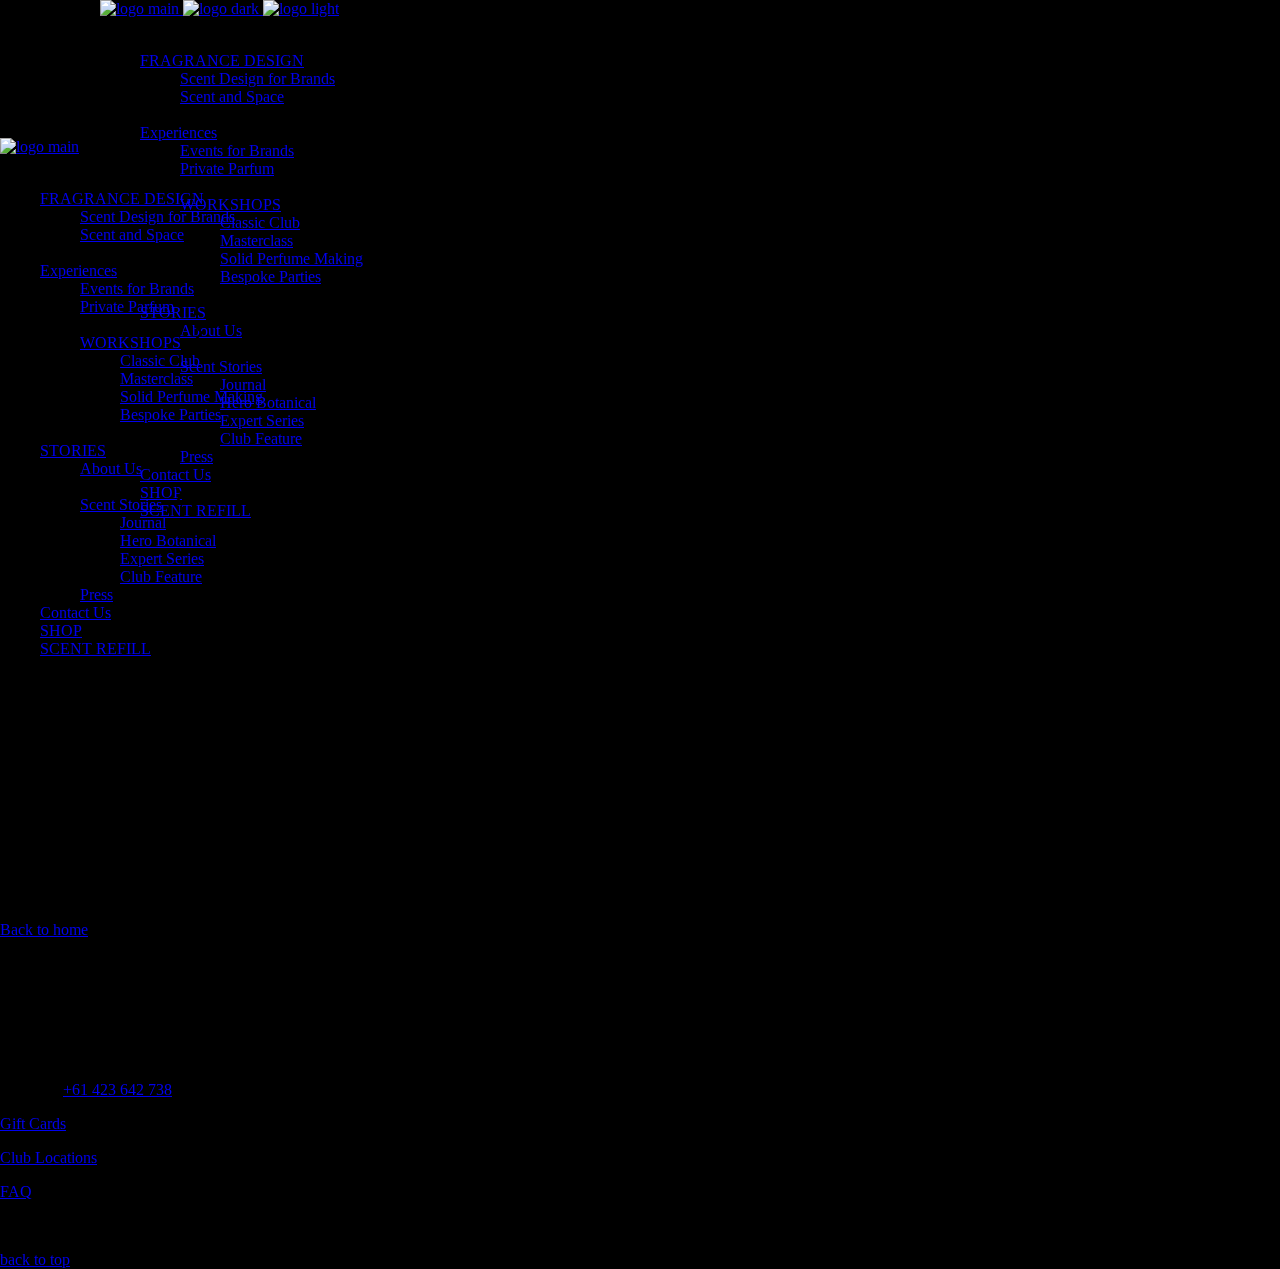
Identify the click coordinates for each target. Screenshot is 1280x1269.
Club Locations (48, 1157)
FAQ (16, 1191)
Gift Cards (33, 1123)
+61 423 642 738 (117, 1089)
